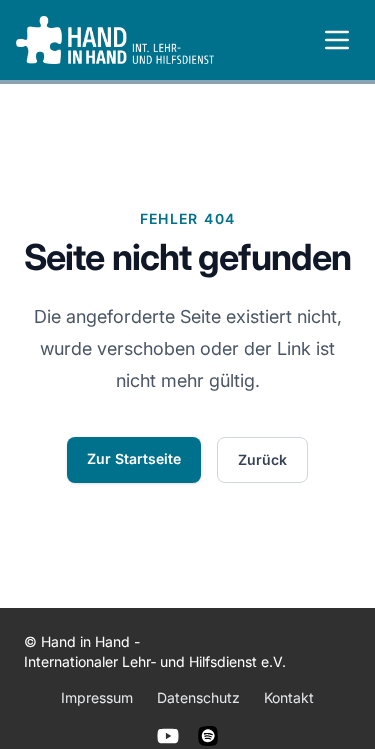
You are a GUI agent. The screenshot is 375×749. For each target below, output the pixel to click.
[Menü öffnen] (337, 40)
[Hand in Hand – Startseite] (115, 40)
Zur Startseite (134, 458)
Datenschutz (198, 697)
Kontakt (289, 697)
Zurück (262, 459)
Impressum (97, 697)
